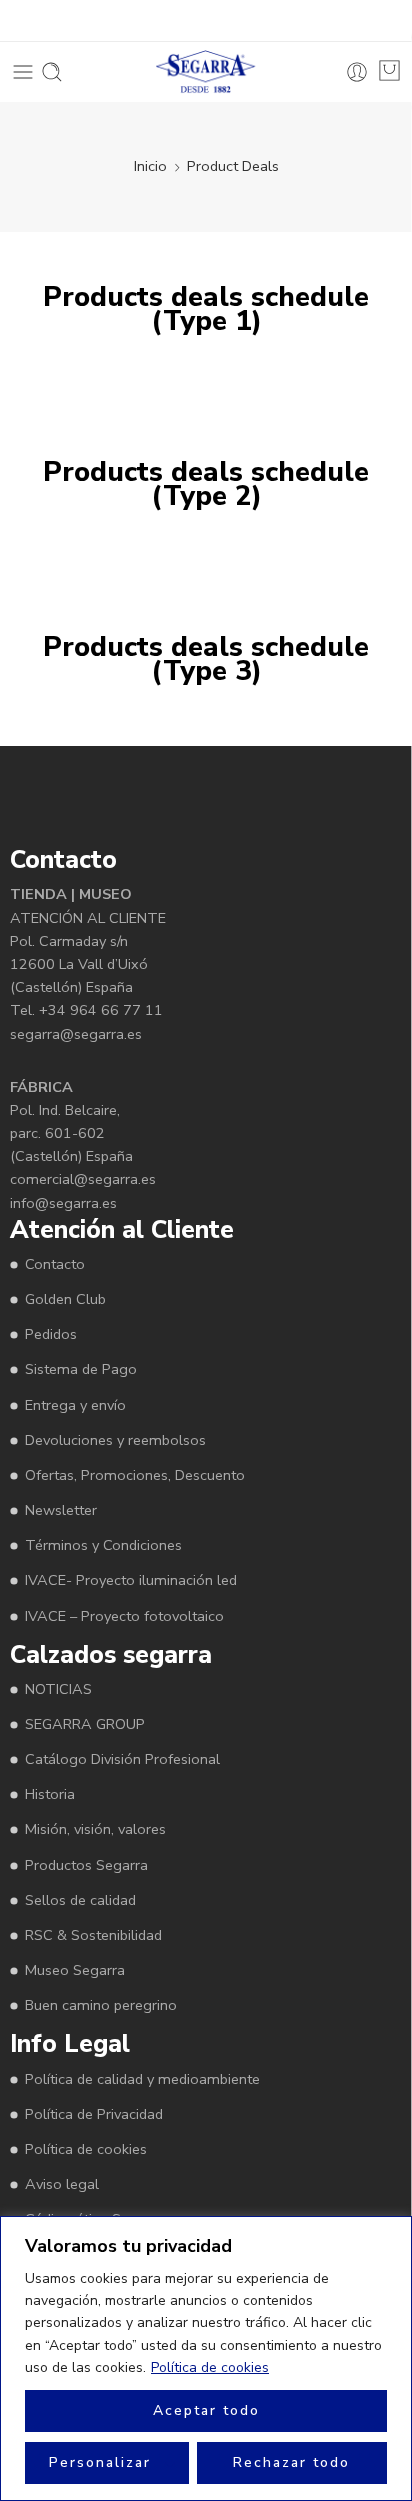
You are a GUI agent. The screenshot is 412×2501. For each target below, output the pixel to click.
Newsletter (61, 1510)
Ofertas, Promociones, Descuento (135, 1475)
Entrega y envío (75, 1405)
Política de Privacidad (94, 2114)
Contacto (55, 1264)
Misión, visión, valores (95, 1829)
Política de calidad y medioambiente (142, 2079)
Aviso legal (62, 2184)
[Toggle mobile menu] (23, 72)
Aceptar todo (206, 2410)
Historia (50, 1794)
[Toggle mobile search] (52, 72)
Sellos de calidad (80, 1900)
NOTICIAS (58, 1689)
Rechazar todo (291, 2462)
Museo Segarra (75, 1970)
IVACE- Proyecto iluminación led (131, 1580)
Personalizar (100, 2462)
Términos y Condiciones (103, 1545)
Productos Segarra (86, 1865)
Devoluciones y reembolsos (115, 1440)
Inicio (150, 166)
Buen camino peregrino (101, 2005)
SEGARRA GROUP (85, 1724)
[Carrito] (389, 70)
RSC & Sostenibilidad (93, 1935)
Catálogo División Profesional (122, 1759)
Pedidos (51, 1334)
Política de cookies (210, 2367)
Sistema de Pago (81, 1369)
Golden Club (65, 1299)
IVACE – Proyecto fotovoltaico (124, 1616)
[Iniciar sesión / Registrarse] (357, 72)
